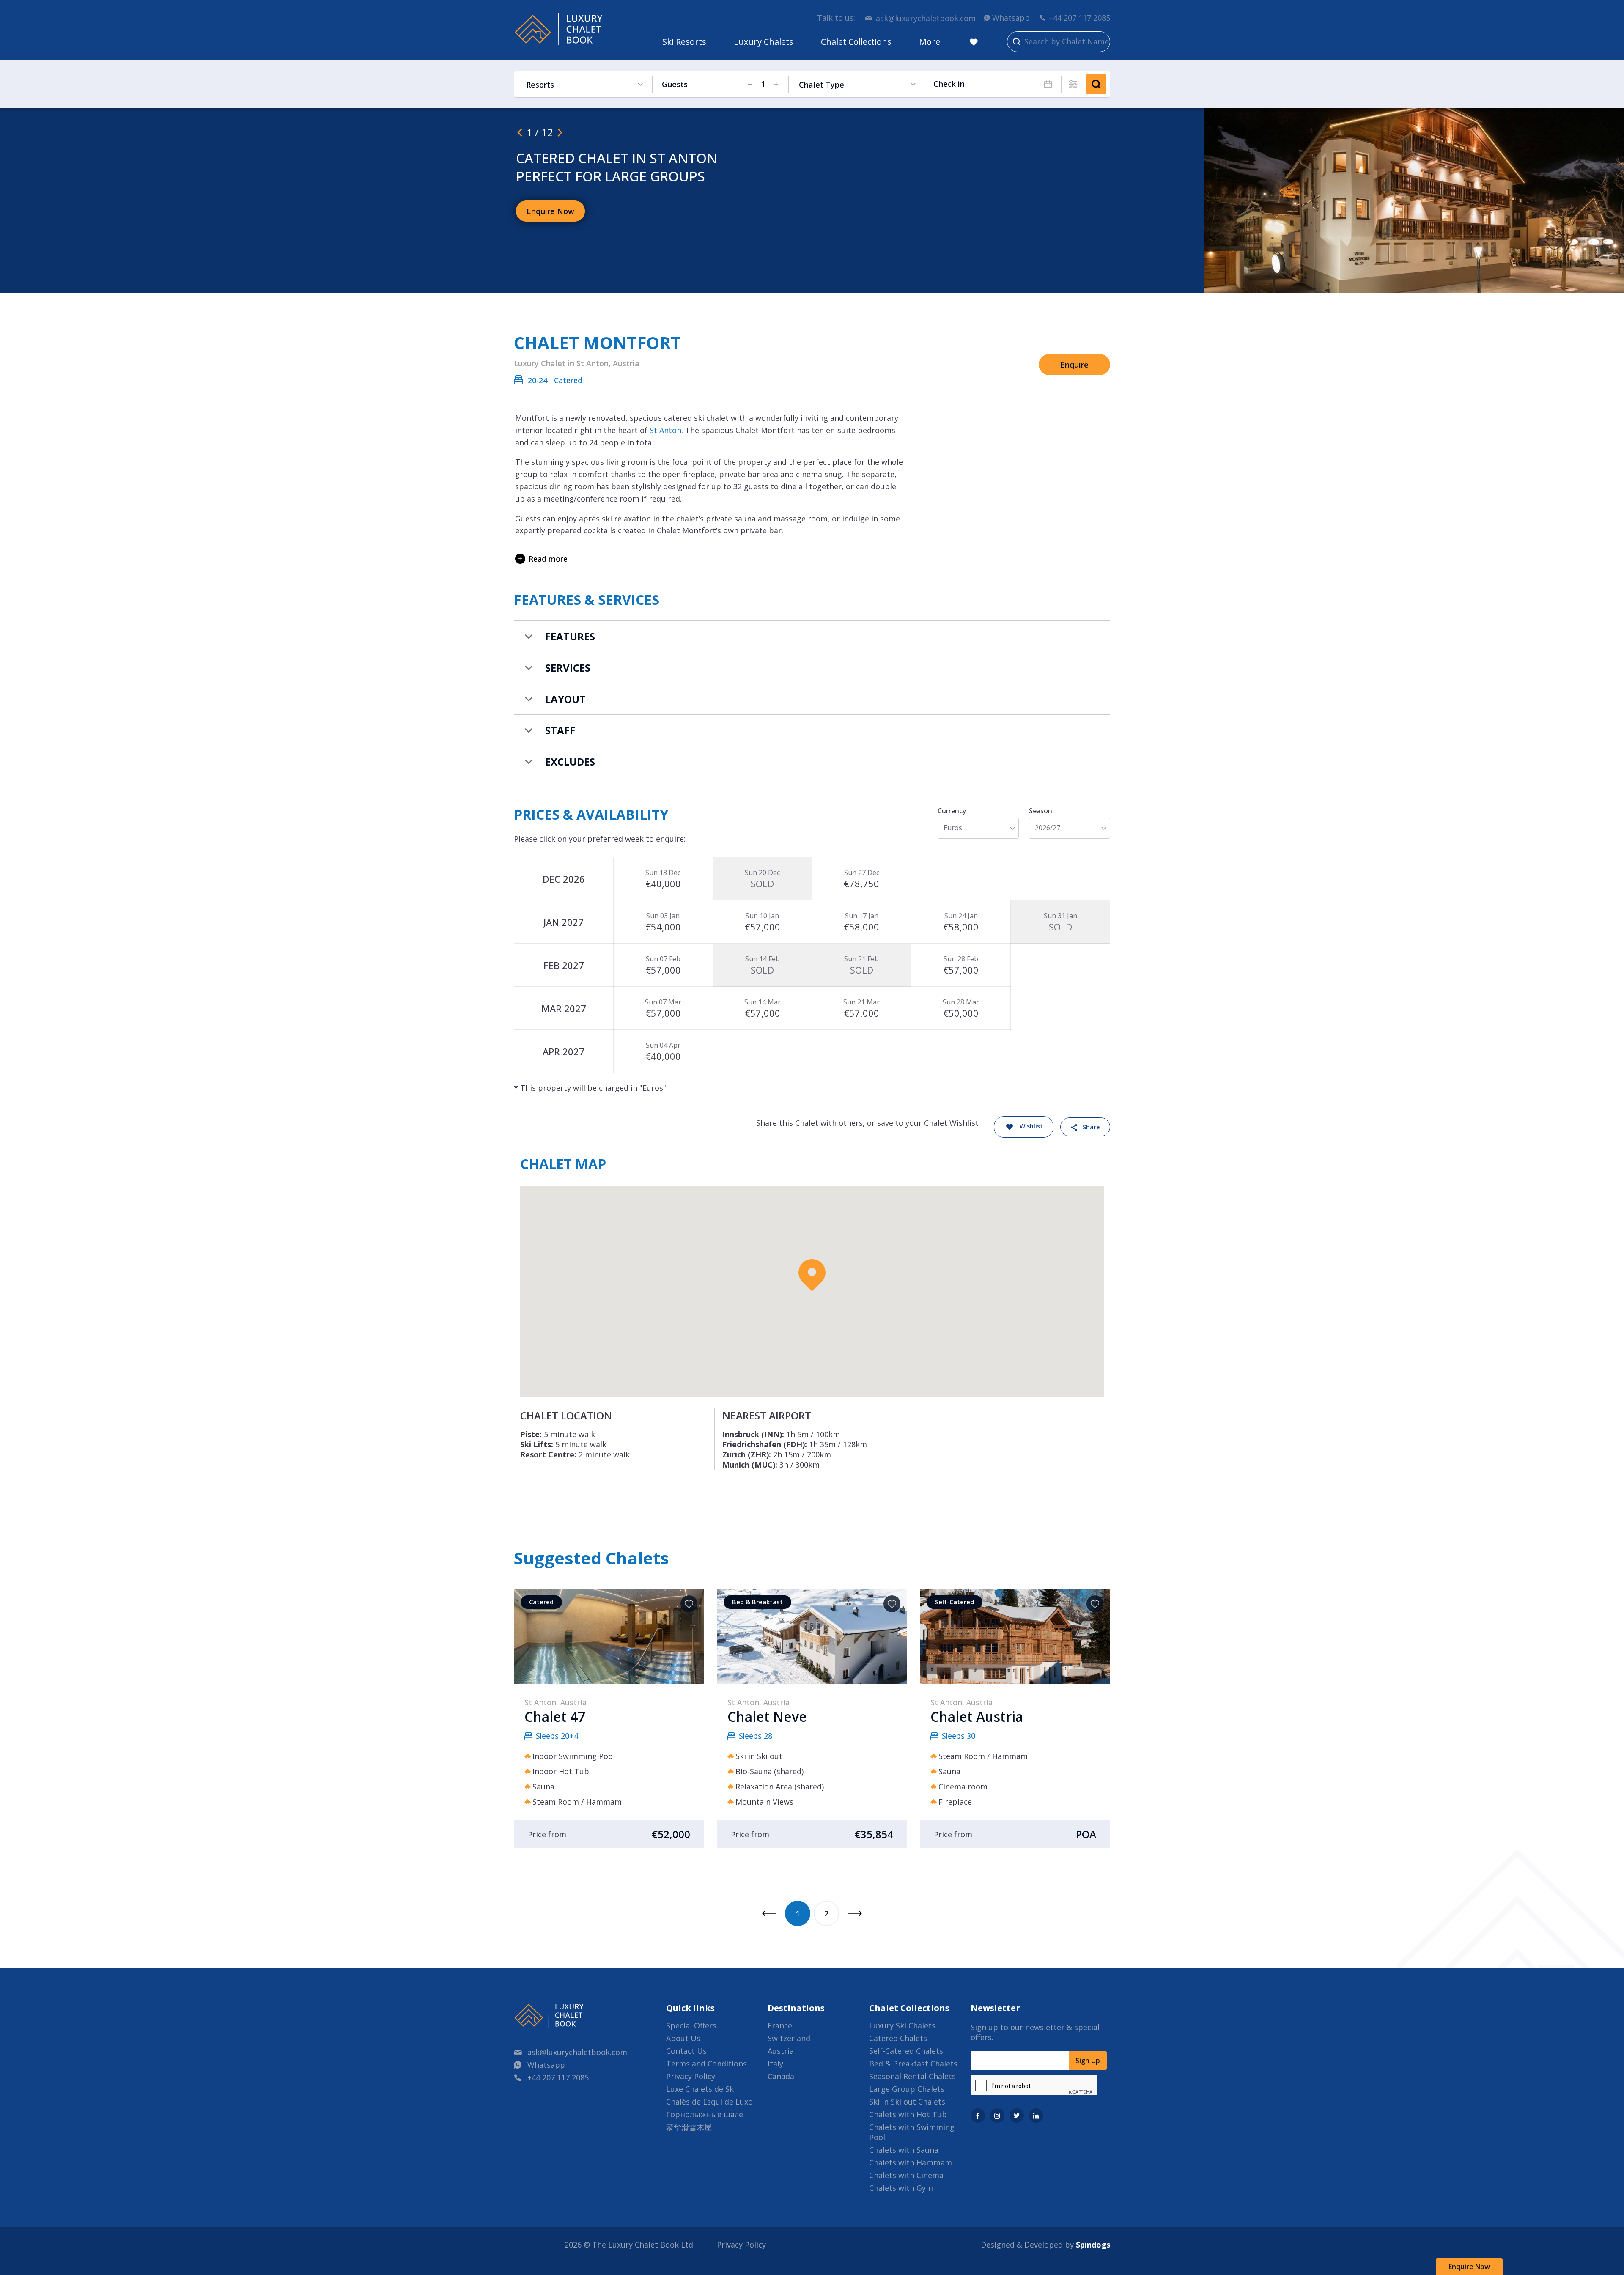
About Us (683, 2038)
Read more (548, 559)
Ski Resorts (684, 42)
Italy (775, 2064)
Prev (769, 1913)
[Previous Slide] (520, 132)
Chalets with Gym (901, 2188)
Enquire (1074, 365)
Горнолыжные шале (705, 2114)
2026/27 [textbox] (1048, 828)
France (780, 2025)
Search (1096, 84)
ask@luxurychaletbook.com (926, 18)
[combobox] (978, 828)
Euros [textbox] (953, 828)
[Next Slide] (560, 132)
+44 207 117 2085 (1079, 18)
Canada (781, 2076)
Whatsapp (1011, 18)
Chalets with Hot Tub (908, 2114)
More (930, 42)
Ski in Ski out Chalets (907, 2102)
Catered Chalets (898, 2038)
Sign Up (1088, 2061)
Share (1091, 1127)
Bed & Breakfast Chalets (913, 2064)
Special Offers (691, 2025)
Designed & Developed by (1045, 2245)
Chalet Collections (856, 42)
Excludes (570, 762)
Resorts (540, 85)
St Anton (665, 430)
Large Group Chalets (907, 2089)
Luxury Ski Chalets (902, 2025)
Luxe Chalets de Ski (701, 2089)
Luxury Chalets (764, 42)
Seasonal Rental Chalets (912, 2076)
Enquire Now (1469, 2267)
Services (568, 668)
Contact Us (686, 2051)
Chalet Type (822, 85)
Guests (675, 84)
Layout (565, 699)
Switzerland (789, 2038)
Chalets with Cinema (906, 2175)
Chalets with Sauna (904, 2150)
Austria (781, 2051)
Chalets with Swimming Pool (912, 2132)
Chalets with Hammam (911, 2162)
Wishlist (1031, 1126)
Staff (560, 730)
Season (1041, 811)
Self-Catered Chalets (906, 2051)
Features (570, 636)
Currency (952, 811)
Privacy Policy (691, 2076)
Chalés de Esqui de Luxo (709, 2102)
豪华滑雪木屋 (689, 2127)
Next (855, 1913)
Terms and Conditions (706, 2064)
